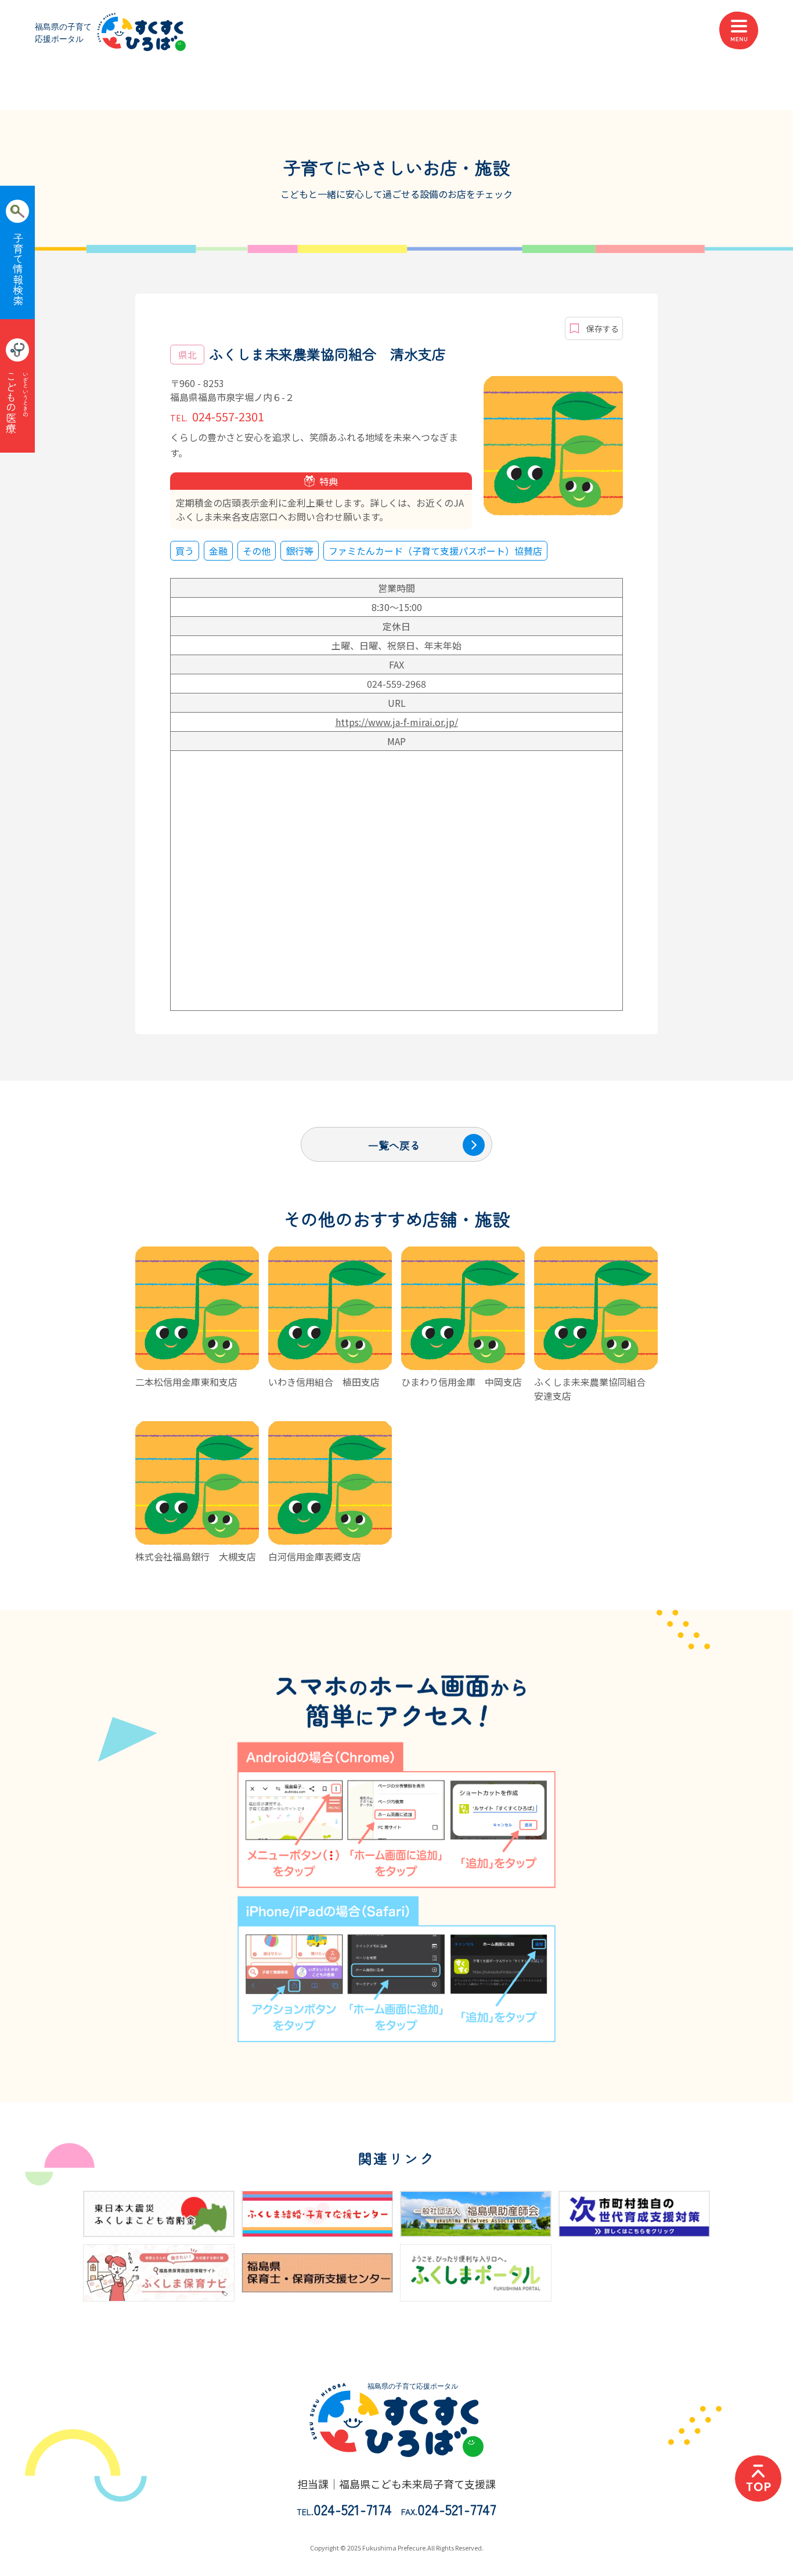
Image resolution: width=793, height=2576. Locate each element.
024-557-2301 (217, 416)
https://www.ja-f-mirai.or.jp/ (397, 722)
